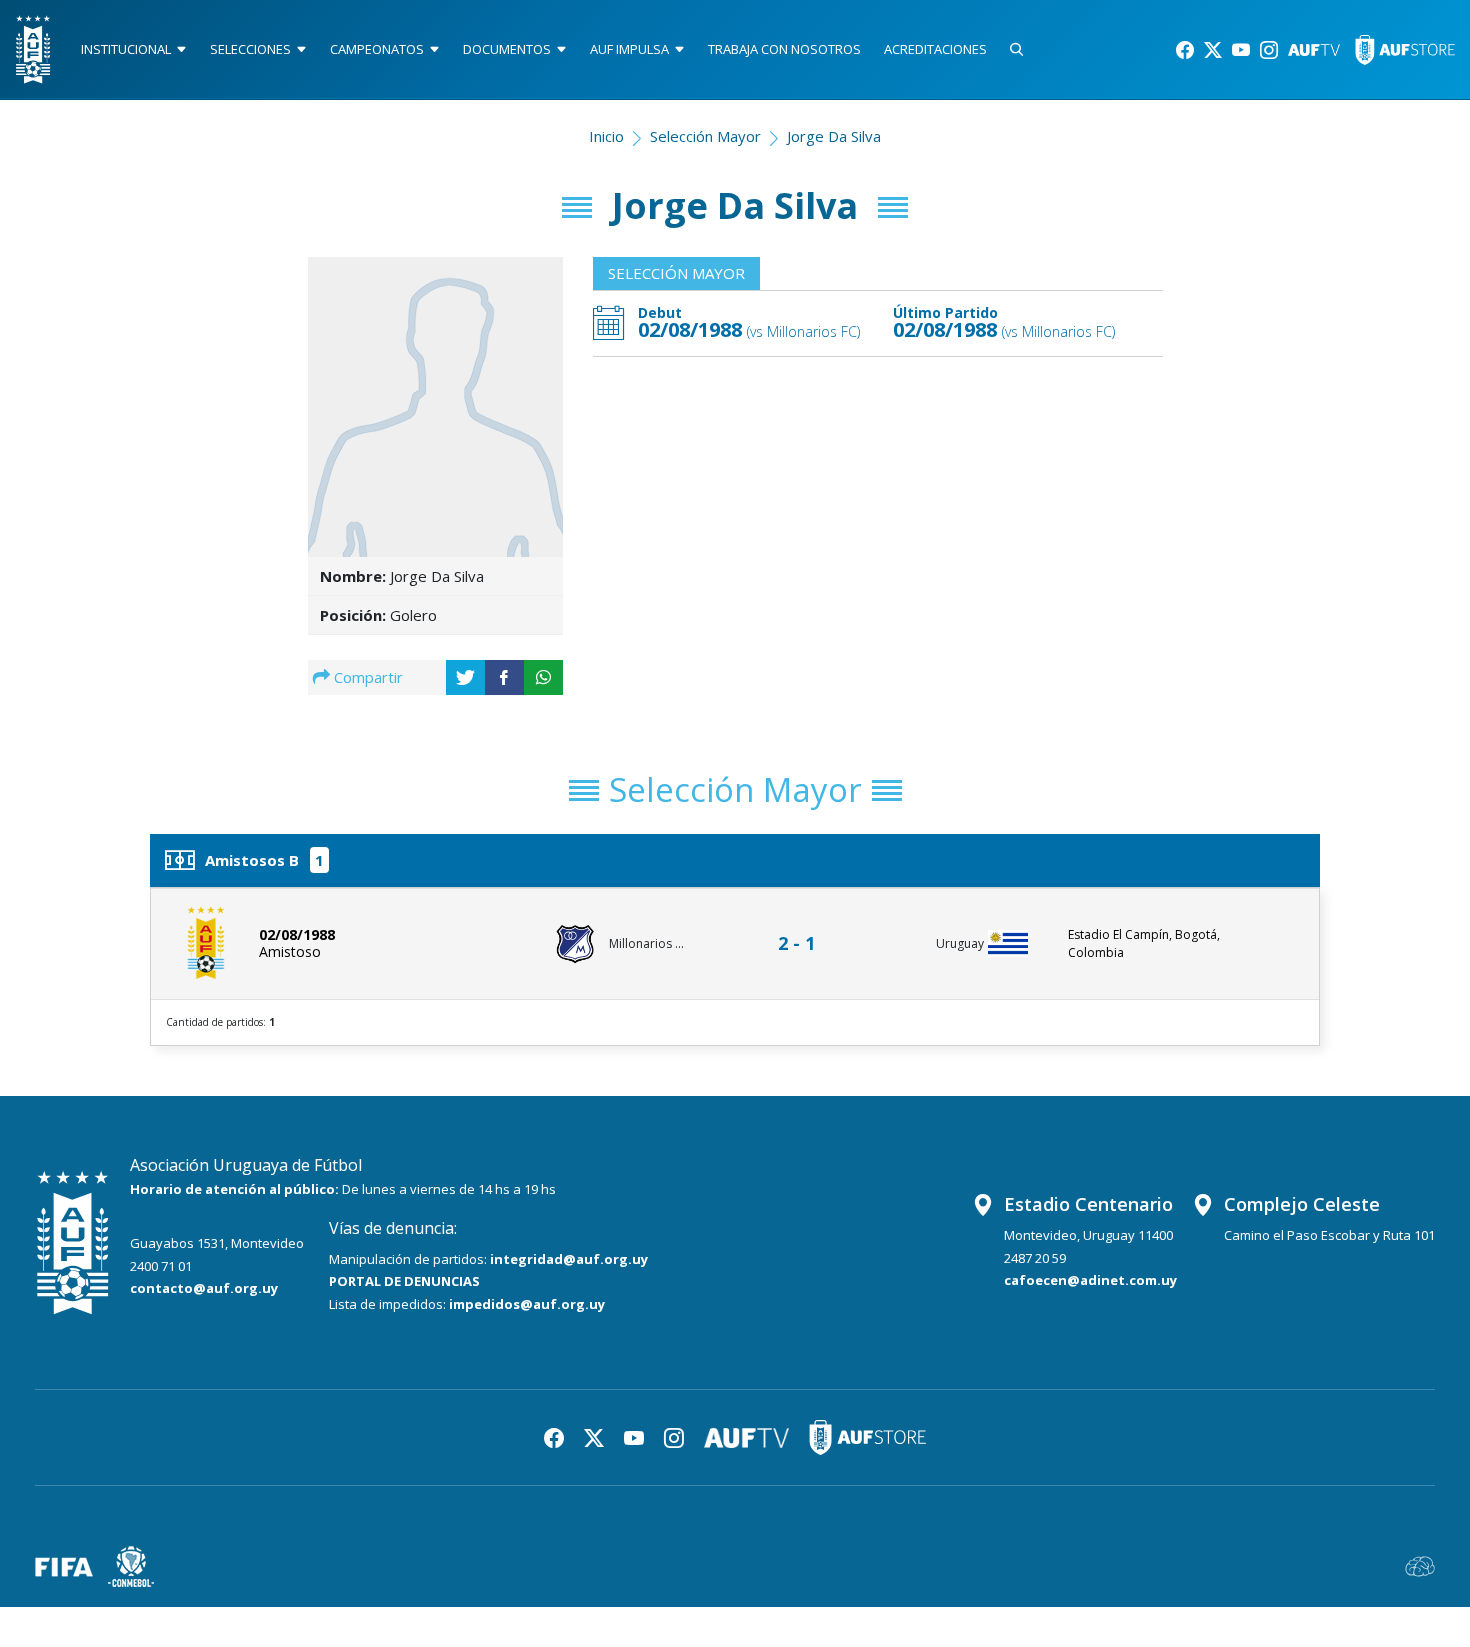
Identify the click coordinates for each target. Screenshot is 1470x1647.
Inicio (606, 136)
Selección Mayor (705, 136)
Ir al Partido (802, 924)
